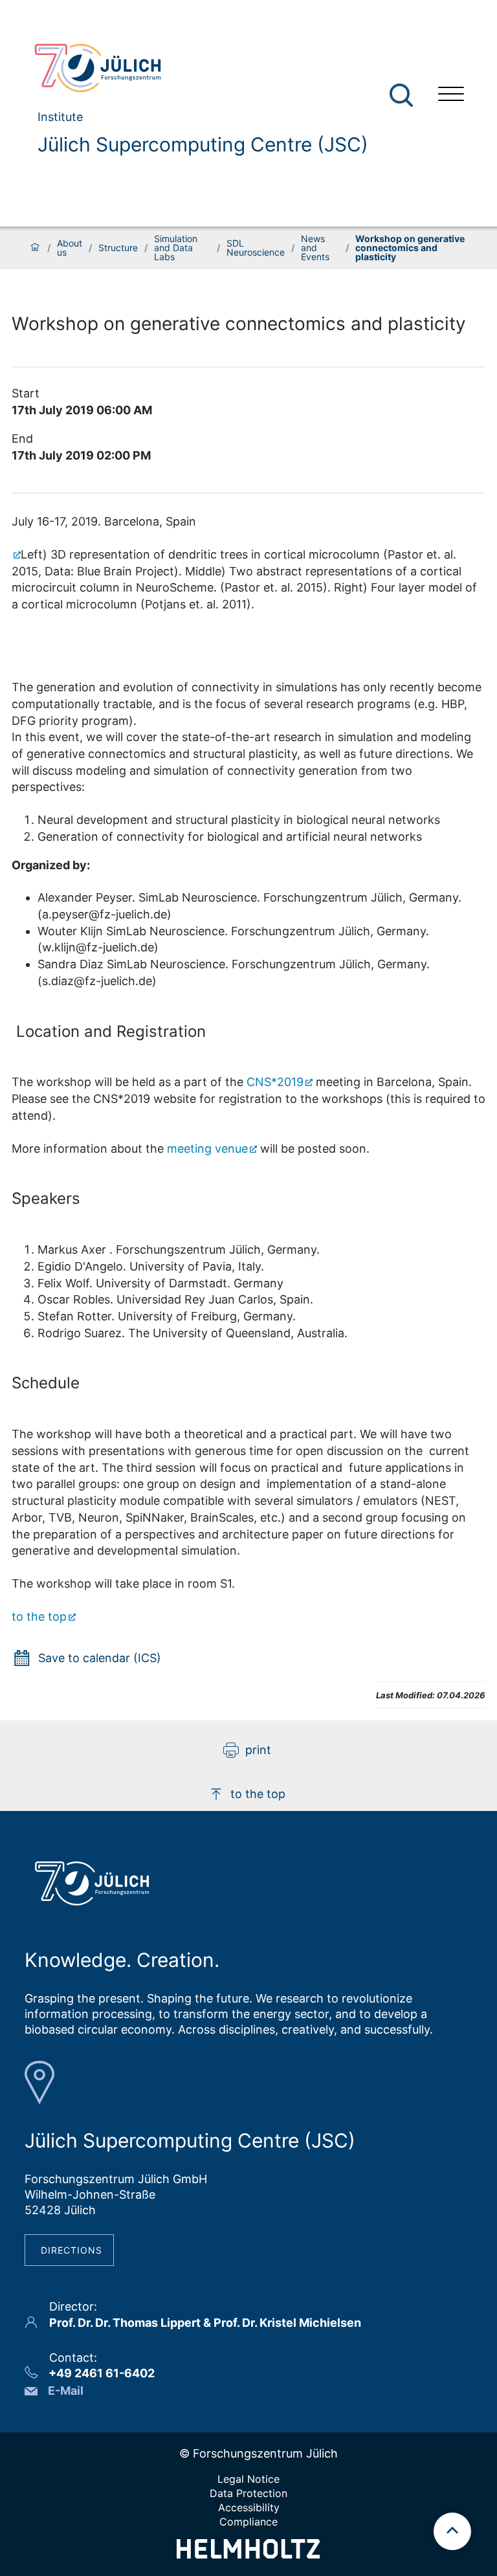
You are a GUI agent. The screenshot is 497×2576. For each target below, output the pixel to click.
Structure (118, 248)
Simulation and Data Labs (176, 248)
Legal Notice (248, 2479)
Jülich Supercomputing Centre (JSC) (203, 144)
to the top (39, 1616)
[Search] (403, 95)
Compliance (248, 2522)
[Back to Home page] (196, 68)
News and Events (315, 248)
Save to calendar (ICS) (100, 1658)
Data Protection (248, 2493)
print (258, 1750)
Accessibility (249, 2507)
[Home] (35, 248)
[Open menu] (451, 95)
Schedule (46, 1383)
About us (70, 248)
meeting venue (207, 1149)
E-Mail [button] (66, 2391)
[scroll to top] (452, 2531)
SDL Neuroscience (256, 248)
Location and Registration (109, 1031)
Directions (72, 2250)
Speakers (46, 1198)
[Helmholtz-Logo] (248, 2554)
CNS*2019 (275, 1082)
